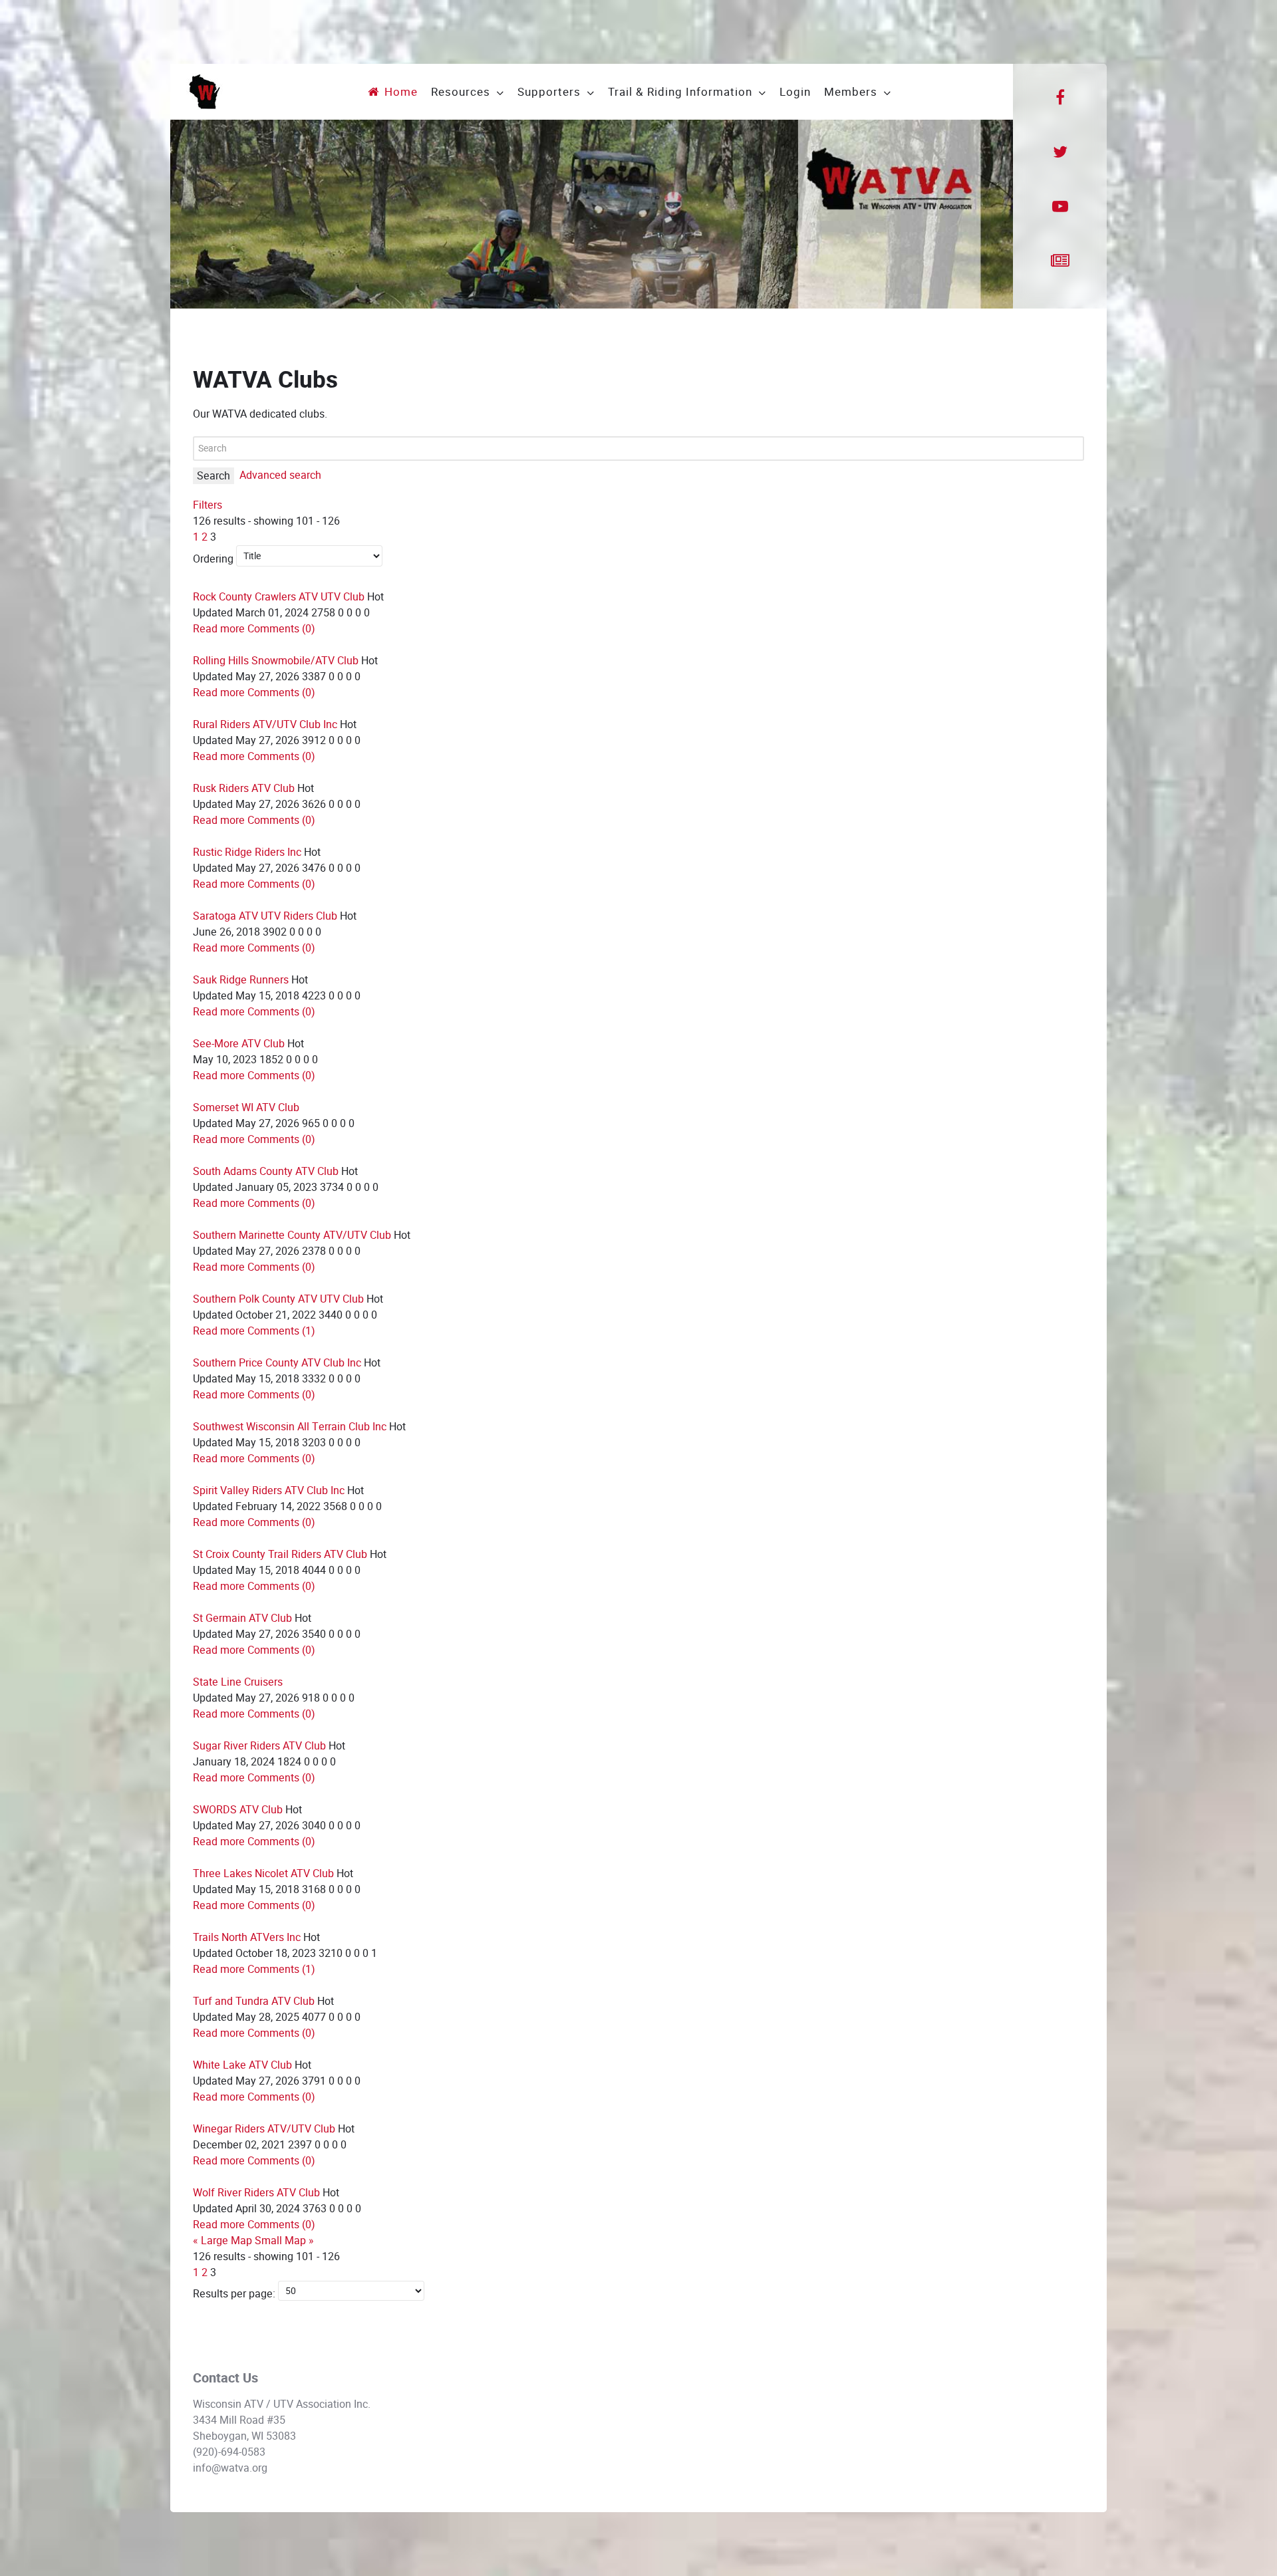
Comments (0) (281, 629)
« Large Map (222, 2241)
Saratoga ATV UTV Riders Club (265, 916)
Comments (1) (281, 1331)
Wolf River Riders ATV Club (256, 2193)
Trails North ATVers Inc (247, 1937)
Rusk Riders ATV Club (244, 788)
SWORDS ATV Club (238, 1810)
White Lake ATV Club (242, 2065)
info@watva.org (230, 2468)
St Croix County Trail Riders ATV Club (280, 1554)
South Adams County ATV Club (266, 1171)
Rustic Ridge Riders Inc (247, 852)
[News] (1060, 261)
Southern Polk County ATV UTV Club (278, 1299)
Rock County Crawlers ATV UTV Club (279, 597)
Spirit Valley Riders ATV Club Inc (269, 1490)
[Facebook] (1060, 98)
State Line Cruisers (238, 1682)
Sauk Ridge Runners (241, 980)
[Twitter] (1060, 152)
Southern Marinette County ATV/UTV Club (292, 1235)
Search (213, 476)
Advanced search (280, 475)
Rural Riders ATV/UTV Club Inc (265, 724)
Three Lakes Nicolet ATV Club (263, 1873)
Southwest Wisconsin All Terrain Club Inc (290, 1427)
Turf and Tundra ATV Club (254, 2001)
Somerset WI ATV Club (246, 1107)
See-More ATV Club (239, 1044)
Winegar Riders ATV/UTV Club (264, 2129)
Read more (219, 629)
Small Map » (284, 2241)
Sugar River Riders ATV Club (259, 1746)
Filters (208, 505)
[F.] (205, 91)
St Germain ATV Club (242, 1618)
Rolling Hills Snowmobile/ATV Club (276, 661)
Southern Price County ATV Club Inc (277, 1363)
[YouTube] (1060, 207)
